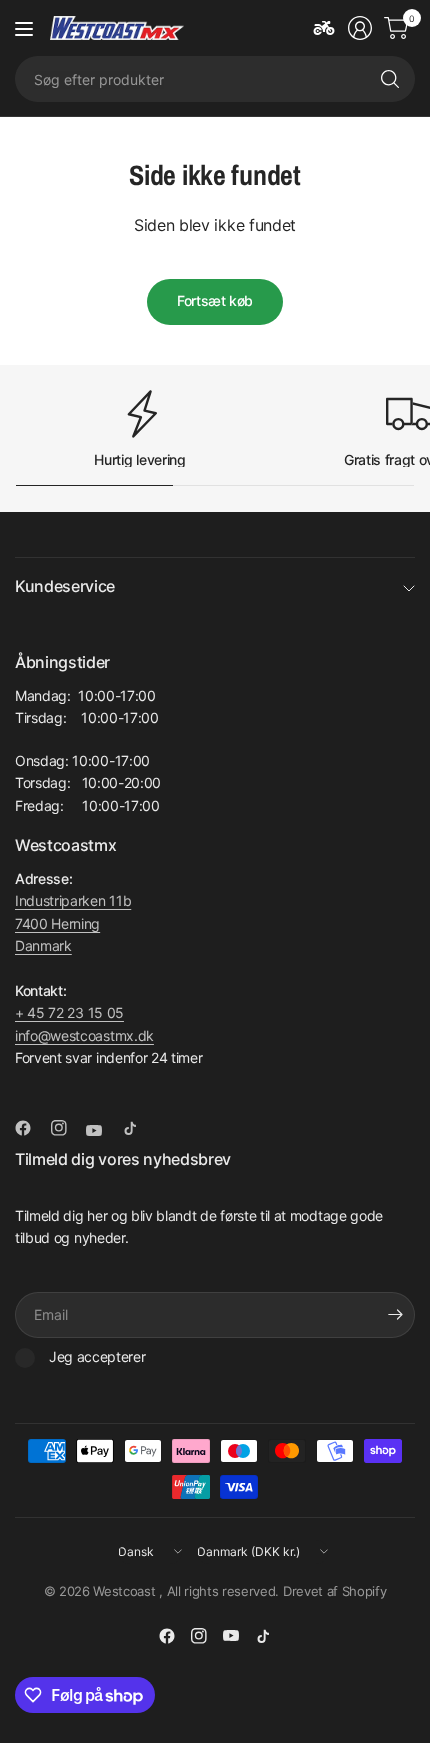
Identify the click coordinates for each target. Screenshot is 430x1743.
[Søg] (390, 79)
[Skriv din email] (395, 1315)
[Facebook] (31, 1128)
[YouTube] (102, 1130)
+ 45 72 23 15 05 (69, 1012)
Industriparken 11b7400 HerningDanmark (73, 923)
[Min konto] (360, 28)
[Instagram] (67, 1128)
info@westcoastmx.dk (84, 1035)
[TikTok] (138, 1128)
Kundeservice (65, 586)
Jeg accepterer (97, 1356)
